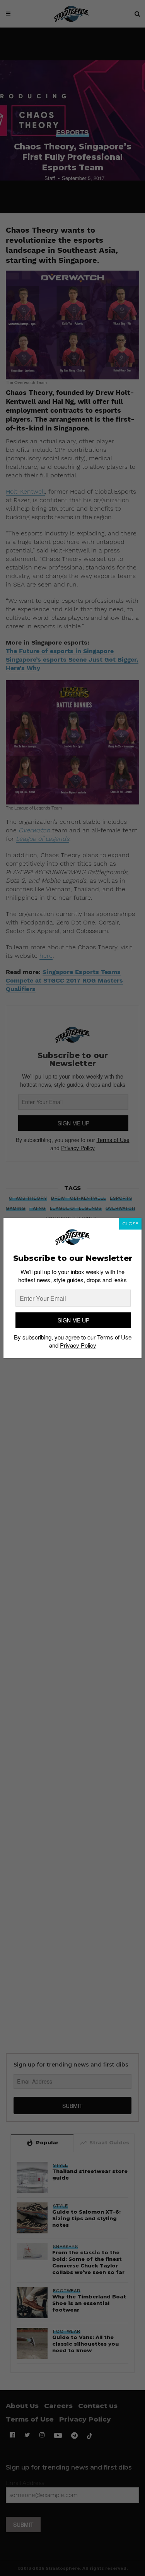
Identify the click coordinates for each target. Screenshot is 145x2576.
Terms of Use (114, 1337)
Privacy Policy (78, 1345)
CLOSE (130, 1224)
